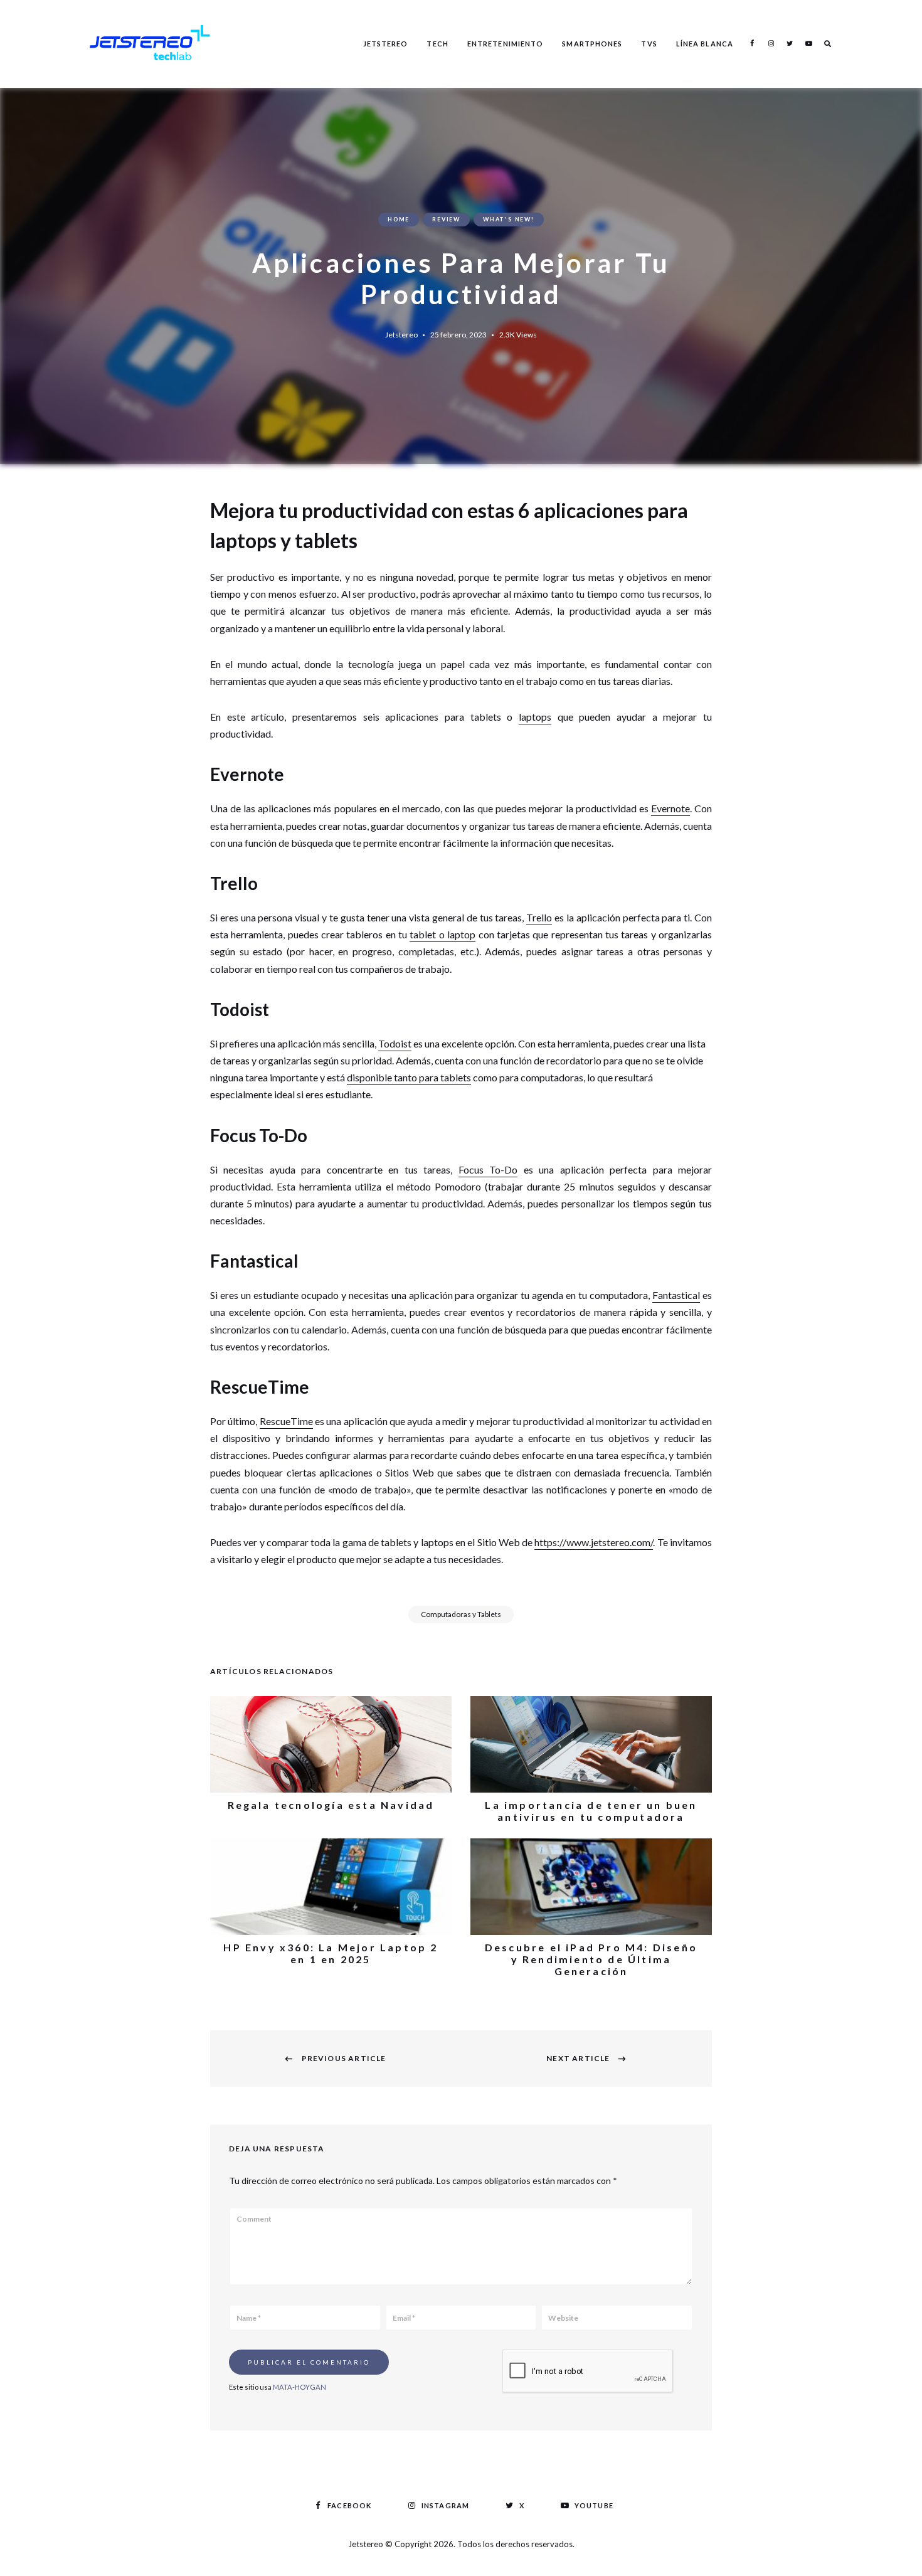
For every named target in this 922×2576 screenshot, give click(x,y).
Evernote (670, 808)
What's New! (509, 219)
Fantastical (676, 1295)
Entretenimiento (506, 44)
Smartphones (592, 44)
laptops (535, 717)
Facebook (752, 43)
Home (399, 219)
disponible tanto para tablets (409, 1077)
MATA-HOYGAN (299, 2387)
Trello (539, 917)
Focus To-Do (488, 1169)
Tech (437, 44)
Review (446, 219)
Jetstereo (386, 44)
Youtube (808, 43)
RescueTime (286, 1421)
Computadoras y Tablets (461, 1614)
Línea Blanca (705, 44)
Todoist (395, 1043)
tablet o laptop (442, 934)
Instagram (771, 43)
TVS (649, 44)
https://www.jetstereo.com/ (594, 1542)
